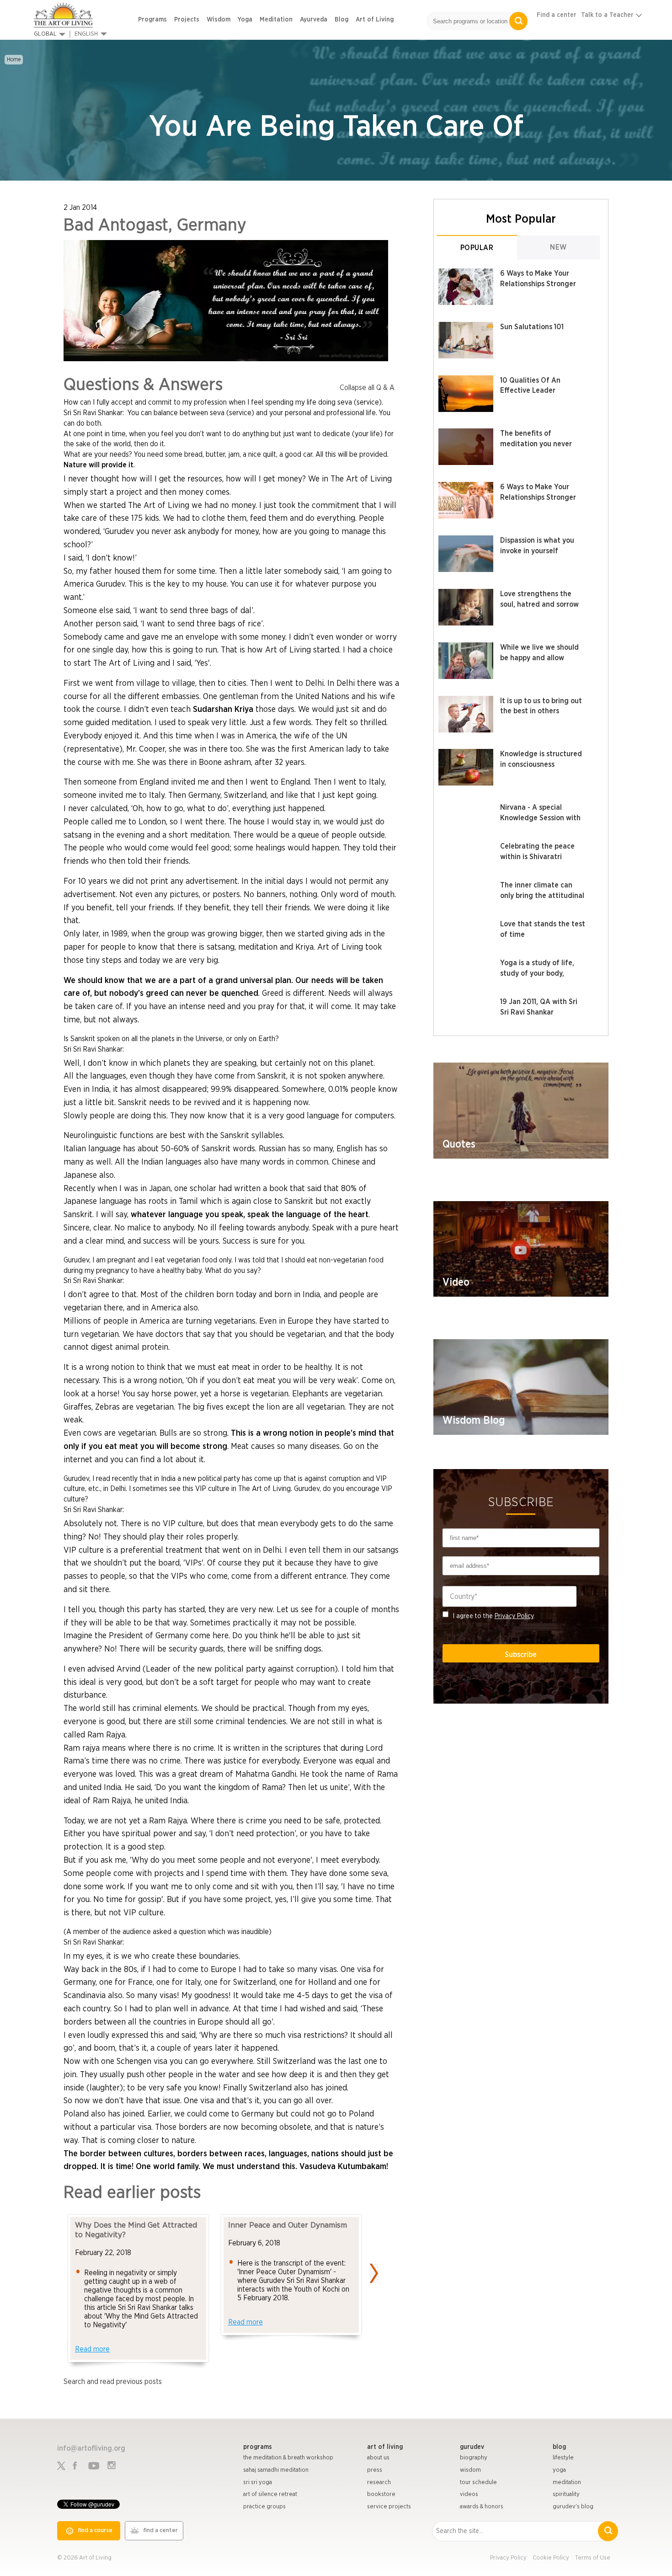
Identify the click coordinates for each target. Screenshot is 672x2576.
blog (559, 2447)
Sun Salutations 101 (532, 327)
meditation (567, 2482)
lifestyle (563, 2458)
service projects (389, 2507)
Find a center (557, 15)
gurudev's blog (573, 2507)
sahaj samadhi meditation (276, 2470)
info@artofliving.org (91, 2448)
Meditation (276, 20)
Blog (341, 20)
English (86, 34)
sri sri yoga (258, 2482)
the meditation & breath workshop (288, 2458)
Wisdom (219, 20)
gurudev (472, 2447)
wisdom (470, 2470)
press (375, 2470)
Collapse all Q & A (367, 388)
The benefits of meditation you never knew (536, 444)
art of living (385, 2447)
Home (14, 59)
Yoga (245, 20)
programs (258, 2447)
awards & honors (482, 2507)
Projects (187, 20)
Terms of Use (593, 2558)
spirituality (566, 2494)
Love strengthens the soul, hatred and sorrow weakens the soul (539, 604)
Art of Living (375, 20)
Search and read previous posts (113, 2382)
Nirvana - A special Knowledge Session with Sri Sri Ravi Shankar (540, 818)
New (558, 247)
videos (469, 2494)
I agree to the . (494, 1616)
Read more (92, 2349)
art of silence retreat (270, 2494)
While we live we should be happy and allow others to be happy (539, 658)
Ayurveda (314, 20)
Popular (477, 248)
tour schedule (478, 2482)
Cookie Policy (551, 2558)
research (379, 2482)
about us (378, 2458)
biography (474, 2458)
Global (45, 34)
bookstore (381, 2494)
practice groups (264, 2507)
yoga (559, 2470)
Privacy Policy (514, 1616)
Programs (152, 20)
